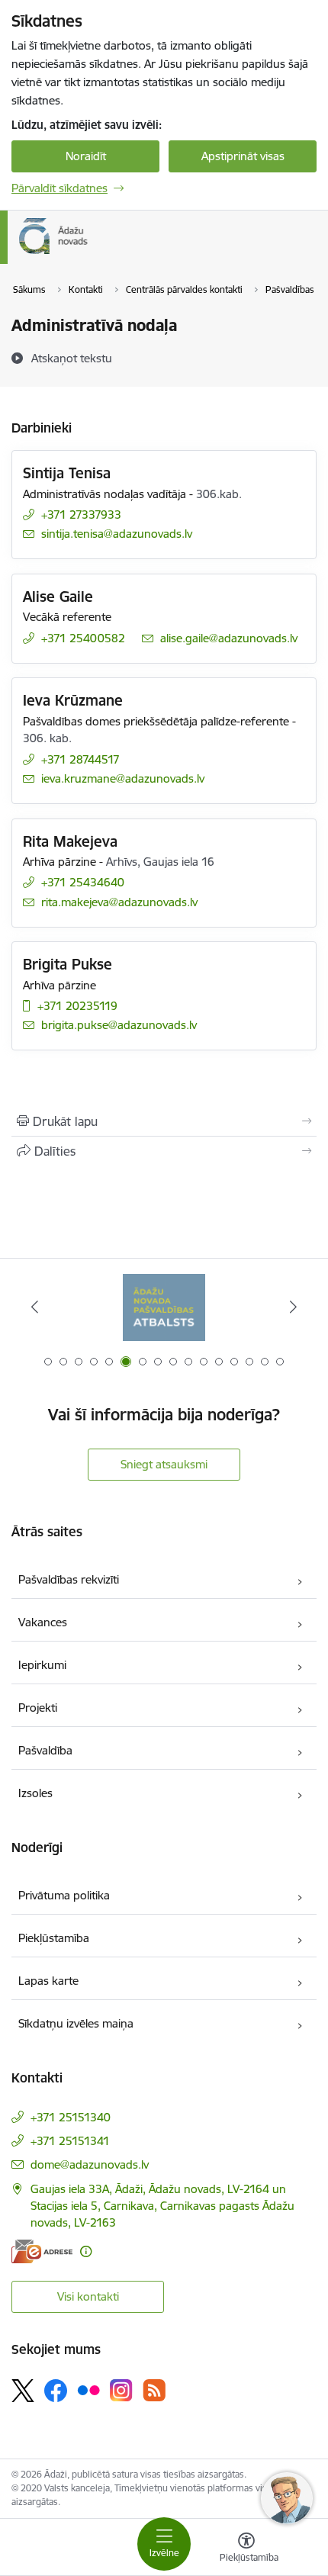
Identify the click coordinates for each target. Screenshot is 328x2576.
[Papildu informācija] (86, 2251)
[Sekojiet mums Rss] (154, 2390)
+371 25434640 (83, 882)
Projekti (38, 1708)
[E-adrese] (42, 2251)
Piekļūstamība (54, 1938)
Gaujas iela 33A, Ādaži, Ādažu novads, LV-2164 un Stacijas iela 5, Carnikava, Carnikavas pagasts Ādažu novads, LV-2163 (162, 2206)
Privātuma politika (64, 1895)
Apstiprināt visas (243, 156)
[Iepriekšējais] (35, 1307)
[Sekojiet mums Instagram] (121, 2390)
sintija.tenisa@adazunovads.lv (117, 534)
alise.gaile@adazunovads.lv (229, 638)
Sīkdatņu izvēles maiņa (76, 2023)
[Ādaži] (88, 254)
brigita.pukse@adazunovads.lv (119, 1025)
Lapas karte (48, 1981)
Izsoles (35, 1793)
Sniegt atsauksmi (164, 1464)
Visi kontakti (88, 2296)
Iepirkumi (42, 1665)
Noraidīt (86, 156)
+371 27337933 (81, 515)
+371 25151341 (70, 2141)
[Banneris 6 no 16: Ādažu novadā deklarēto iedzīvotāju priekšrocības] (164, 1307)
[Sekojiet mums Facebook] (56, 2391)
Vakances (43, 1622)
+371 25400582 (83, 638)
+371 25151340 (71, 2117)
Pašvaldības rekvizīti (69, 1579)
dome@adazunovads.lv (90, 2164)
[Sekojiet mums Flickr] (88, 2390)
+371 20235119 (77, 1006)
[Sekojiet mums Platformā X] (23, 2391)
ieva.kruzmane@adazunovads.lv (123, 778)
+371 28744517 (80, 759)
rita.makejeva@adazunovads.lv (119, 902)
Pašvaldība (45, 1750)
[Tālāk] (293, 1307)
